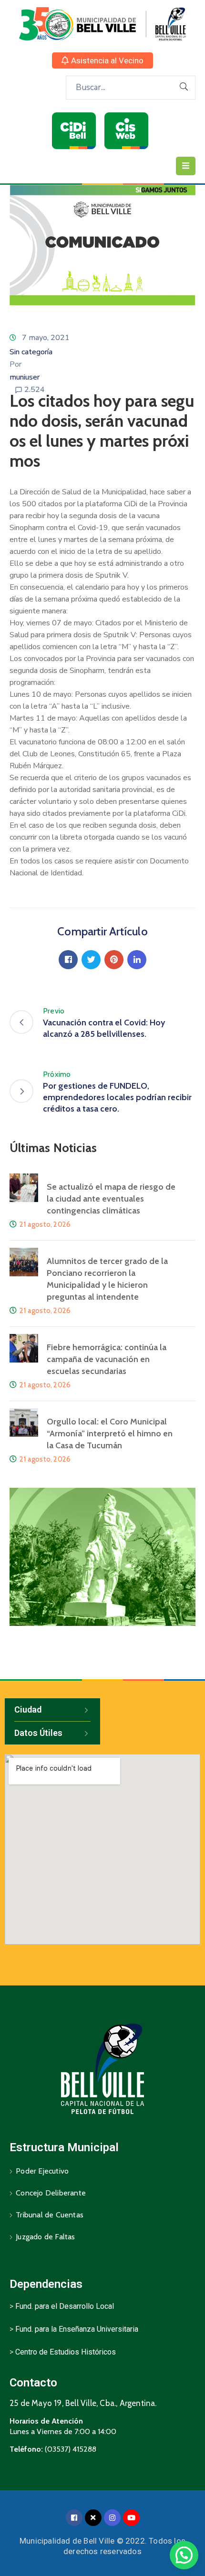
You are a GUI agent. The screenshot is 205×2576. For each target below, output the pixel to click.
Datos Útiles (38, 1733)
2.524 (35, 390)
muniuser (25, 377)
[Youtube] (131, 2518)
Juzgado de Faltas (45, 2237)
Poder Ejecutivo (42, 2171)
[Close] (93, 2518)
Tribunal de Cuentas (50, 2215)
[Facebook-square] (74, 2518)
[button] (102, 60)
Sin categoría (31, 352)
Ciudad (28, 1709)
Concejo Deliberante (51, 2193)
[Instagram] (112, 2518)
